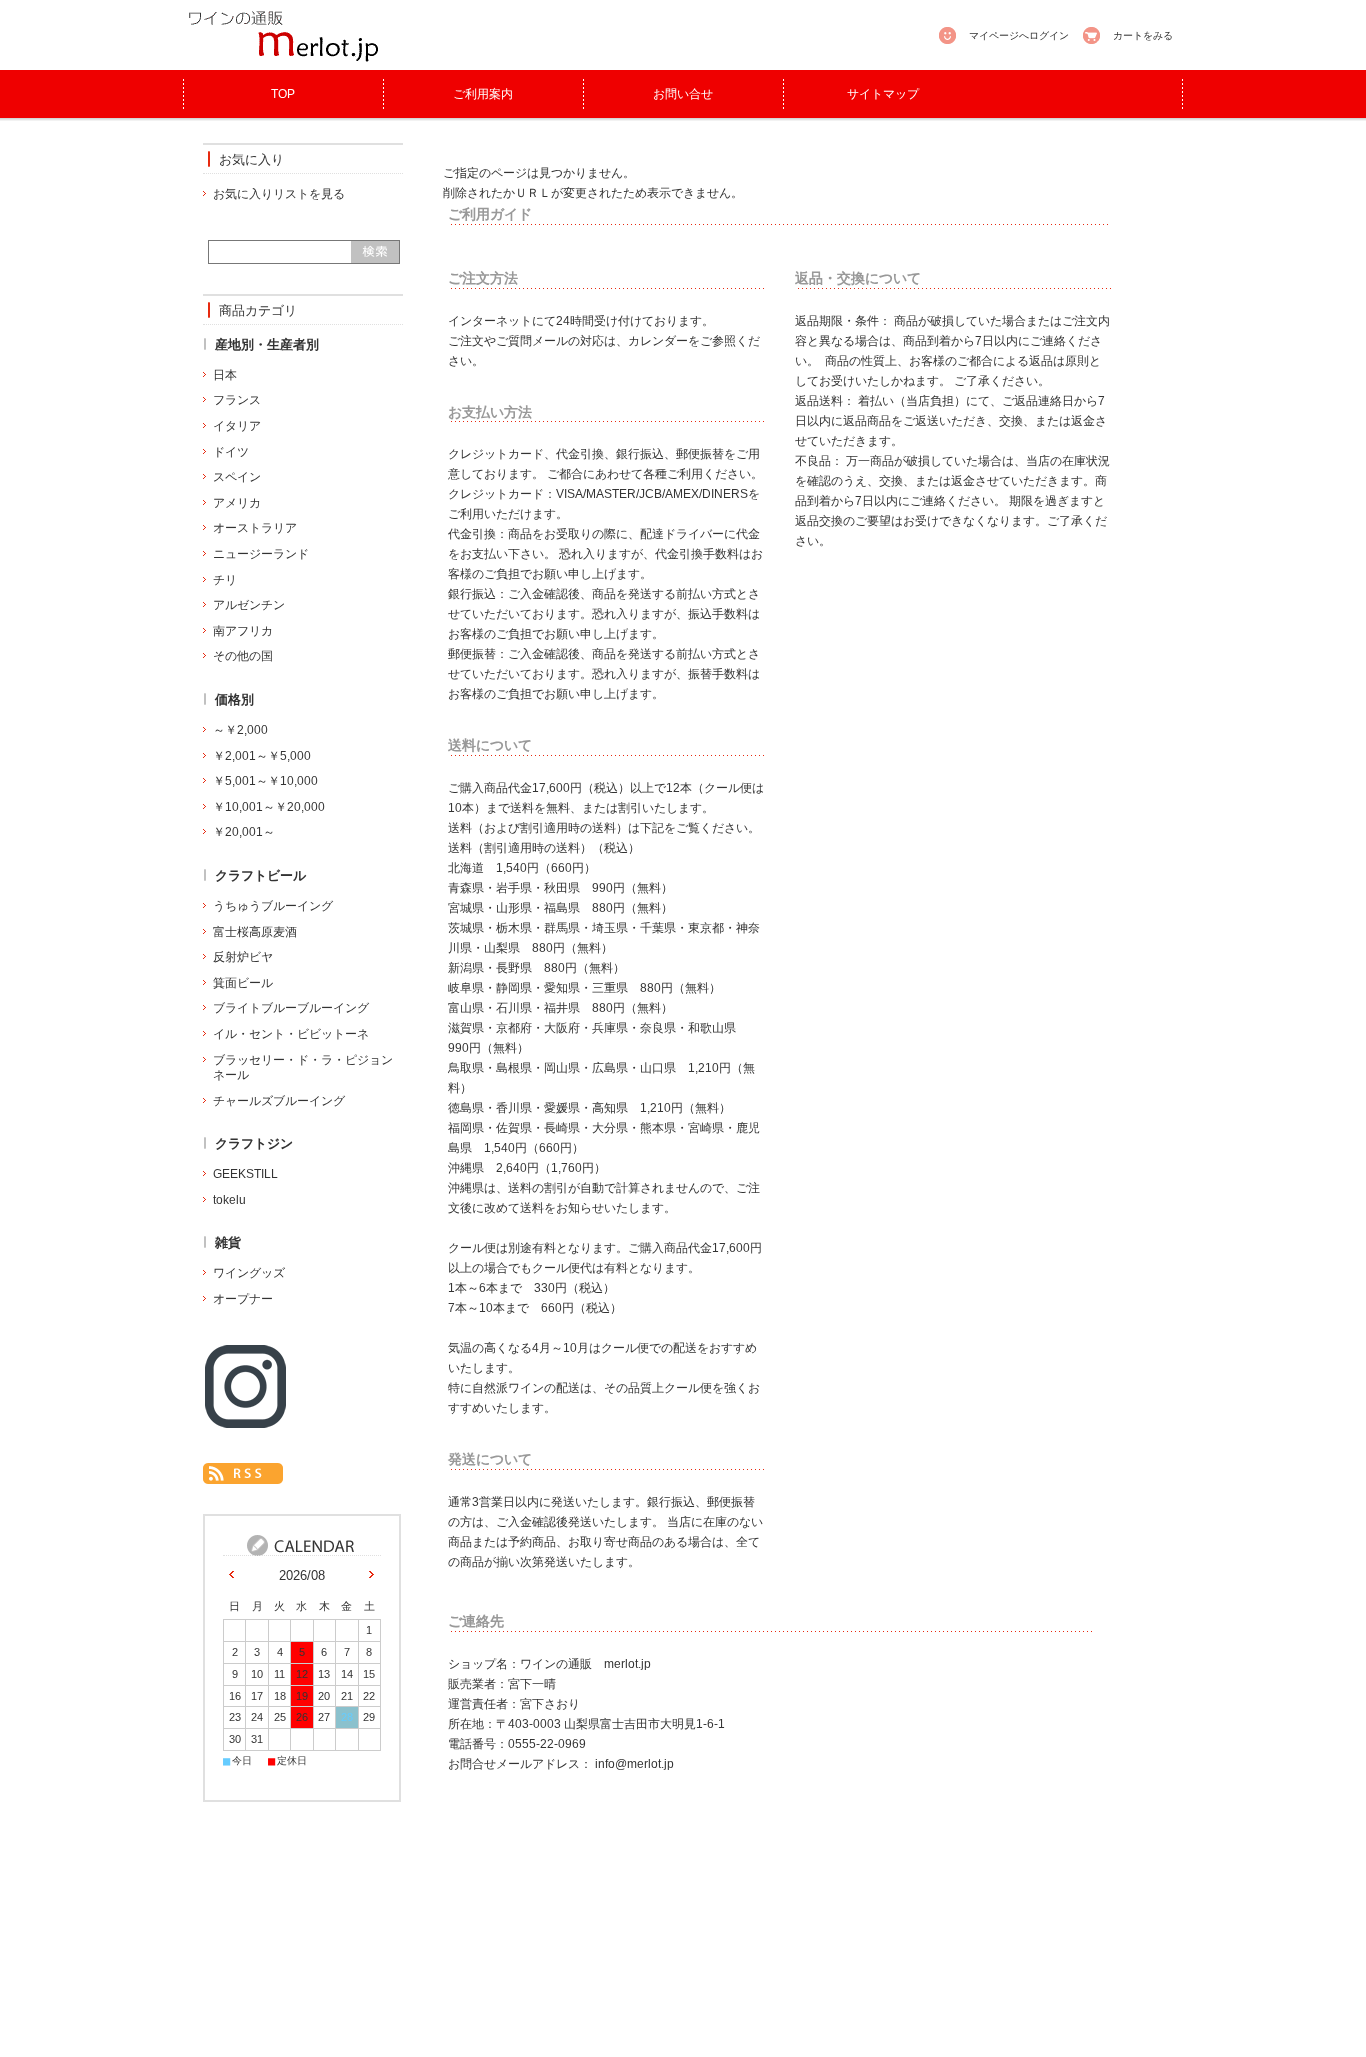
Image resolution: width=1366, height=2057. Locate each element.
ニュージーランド (261, 554)
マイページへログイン (1019, 35)
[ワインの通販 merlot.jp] (283, 59)
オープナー (243, 1299)
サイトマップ (883, 94)
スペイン (237, 477)
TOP (283, 94)
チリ (225, 580)
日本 (225, 375)
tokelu (229, 1200)
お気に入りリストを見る (279, 194)
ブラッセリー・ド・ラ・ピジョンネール (303, 1068)
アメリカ (237, 503)
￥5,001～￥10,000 (265, 781)
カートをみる (1143, 35)
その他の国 (243, 656)
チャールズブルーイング (279, 1101)
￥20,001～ (244, 832)
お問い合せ (683, 94)
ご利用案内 (483, 94)
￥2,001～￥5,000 (262, 756)
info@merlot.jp (634, 1764)
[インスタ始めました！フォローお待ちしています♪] (245, 1422)
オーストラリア (255, 528)
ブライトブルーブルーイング (291, 1008)
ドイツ (231, 452)
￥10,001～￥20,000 (269, 807)
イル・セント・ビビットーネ (291, 1034)
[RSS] (243, 1473)
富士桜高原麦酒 (255, 932)
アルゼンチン (249, 605)
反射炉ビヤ (243, 957)
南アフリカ (243, 631)
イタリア (237, 426)
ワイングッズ (249, 1273)
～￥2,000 (240, 730)
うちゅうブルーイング (273, 906)
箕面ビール (243, 983)
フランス (237, 400)
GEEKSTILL (245, 1174)
